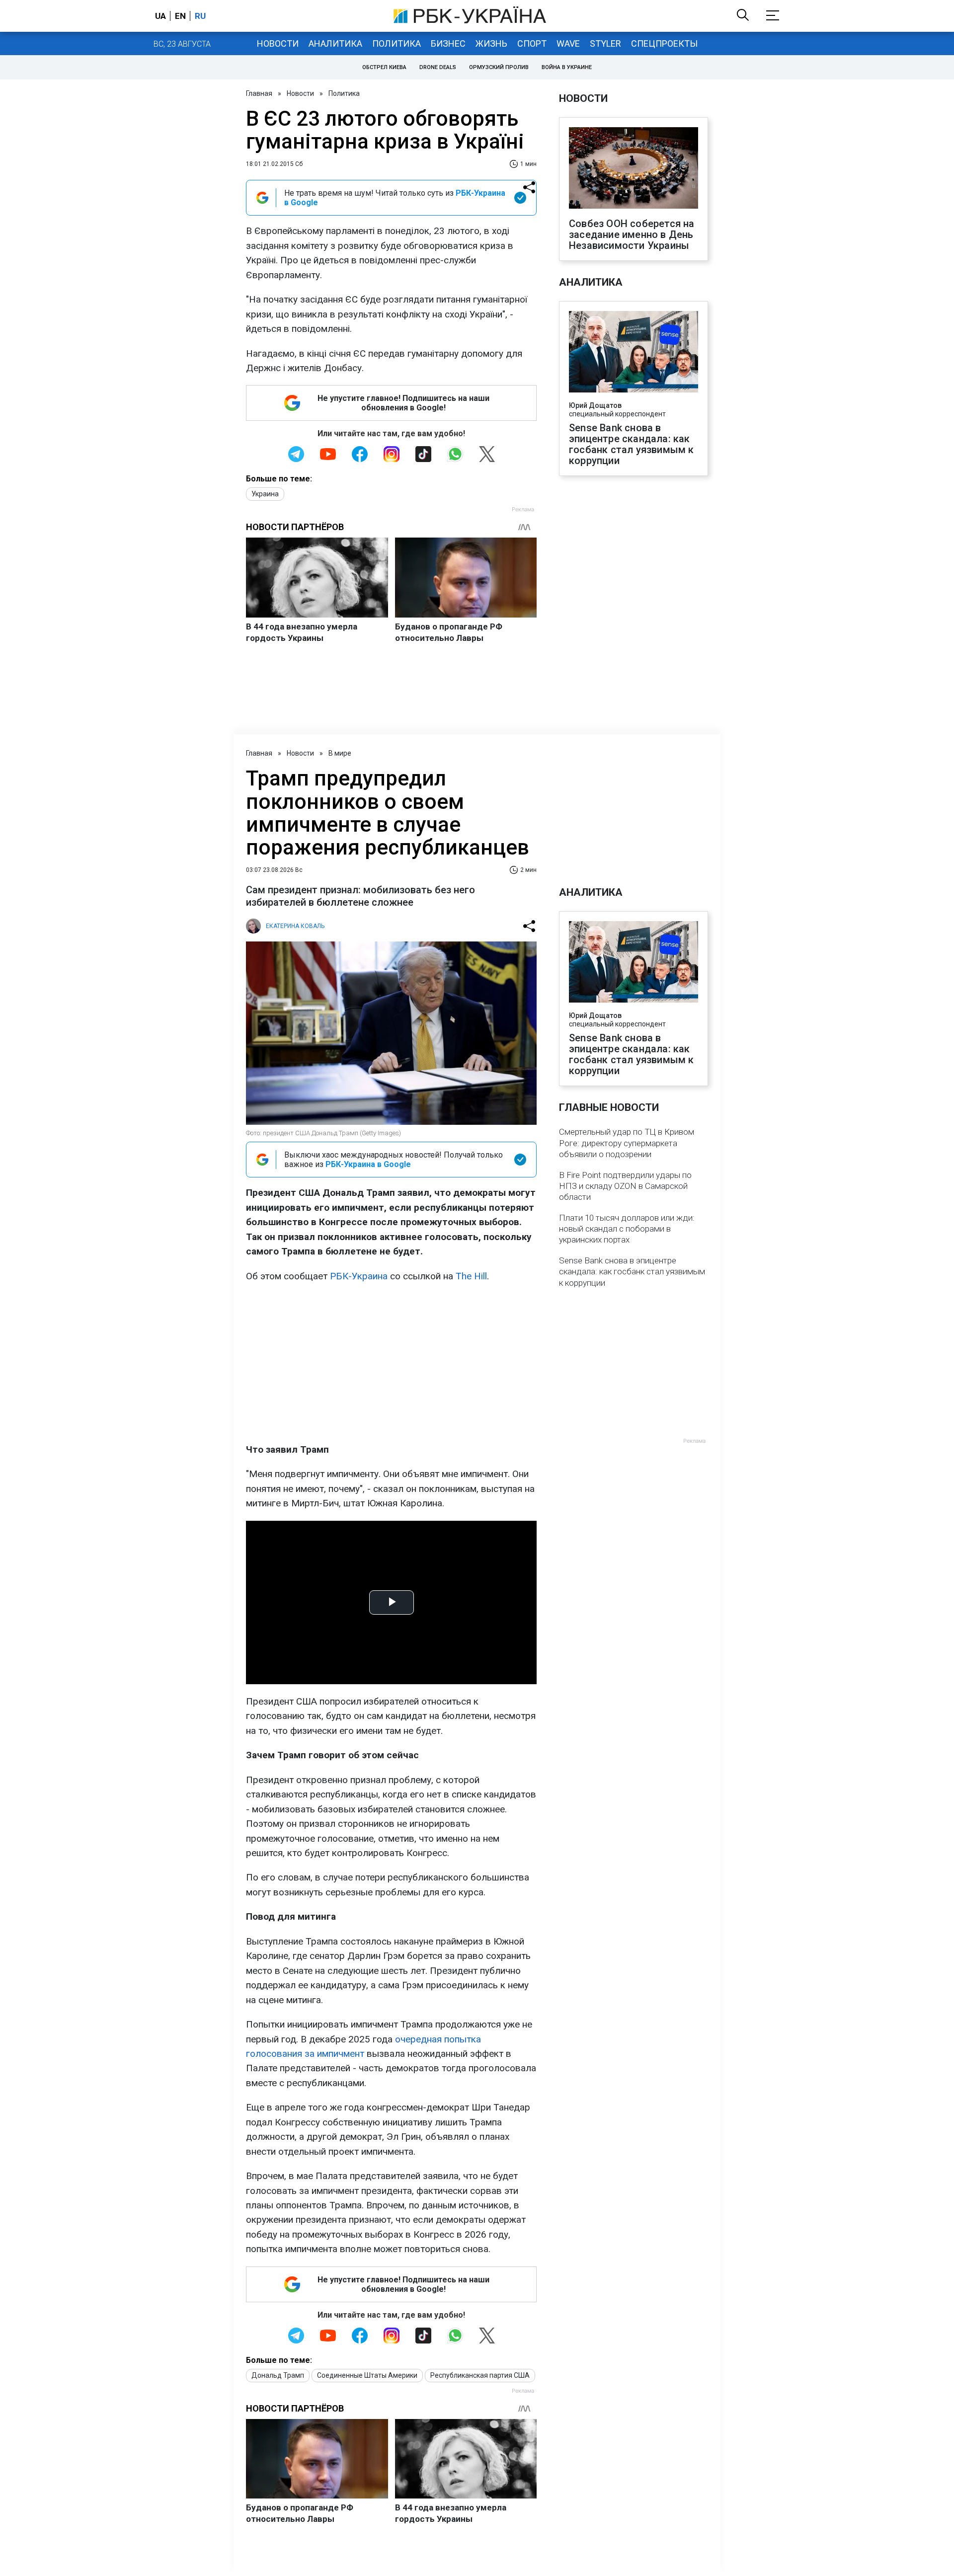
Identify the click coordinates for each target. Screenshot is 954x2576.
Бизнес (448, 43)
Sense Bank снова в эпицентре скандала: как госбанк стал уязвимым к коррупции (632, 444)
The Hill (471, 1276)
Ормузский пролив (499, 67)
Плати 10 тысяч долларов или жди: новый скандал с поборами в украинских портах (627, 1229)
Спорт (532, 43)
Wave (568, 43)
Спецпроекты (664, 43)
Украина (265, 494)
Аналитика (335, 43)
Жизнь (491, 43)
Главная (259, 93)
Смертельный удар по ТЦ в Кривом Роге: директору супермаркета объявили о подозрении (627, 1143)
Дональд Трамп (278, 2375)
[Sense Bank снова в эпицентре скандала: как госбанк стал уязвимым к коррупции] (634, 353)
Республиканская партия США (480, 2375)
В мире (340, 753)
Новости (278, 43)
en (180, 16)
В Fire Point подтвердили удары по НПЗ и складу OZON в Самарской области (625, 1186)
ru (200, 16)
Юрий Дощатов (595, 405)
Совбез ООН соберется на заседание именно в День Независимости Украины (632, 234)
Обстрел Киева (384, 67)
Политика (397, 43)
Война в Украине (567, 67)
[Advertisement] (391, 1363)
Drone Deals (438, 67)
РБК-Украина (359, 1276)
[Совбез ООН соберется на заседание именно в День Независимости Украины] (634, 169)
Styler (605, 43)
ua (160, 16)
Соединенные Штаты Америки (367, 2375)
